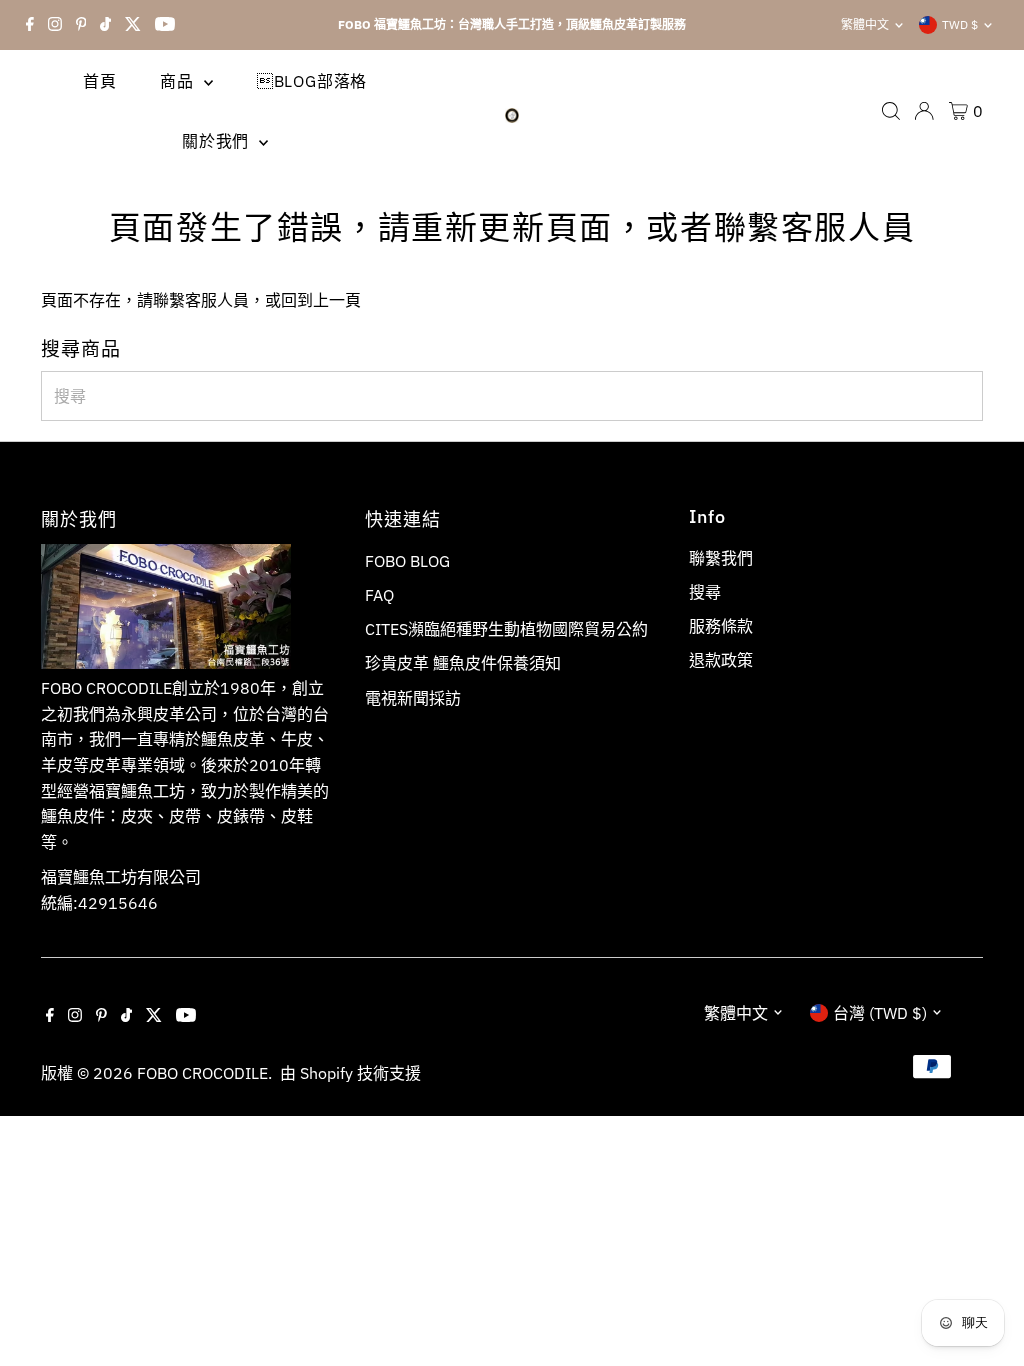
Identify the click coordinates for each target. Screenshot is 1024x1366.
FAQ (379, 595)
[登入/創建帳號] (924, 111)
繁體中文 (865, 24)
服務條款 (721, 626)
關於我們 (218, 141)
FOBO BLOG (407, 561)
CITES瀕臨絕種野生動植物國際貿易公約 (506, 629)
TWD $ (960, 24)
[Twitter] (133, 25)
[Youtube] (165, 25)
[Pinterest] (81, 25)
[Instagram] (55, 25)
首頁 (100, 81)
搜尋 (705, 592)
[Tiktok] (105, 25)
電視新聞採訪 (413, 698)
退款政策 (721, 660)
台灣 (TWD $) (880, 1013)
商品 (179, 81)
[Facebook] (30, 25)
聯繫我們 (721, 558)
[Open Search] (891, 111)
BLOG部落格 (312, 81)
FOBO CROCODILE (202, 1073)
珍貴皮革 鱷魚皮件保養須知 (463, 663)
